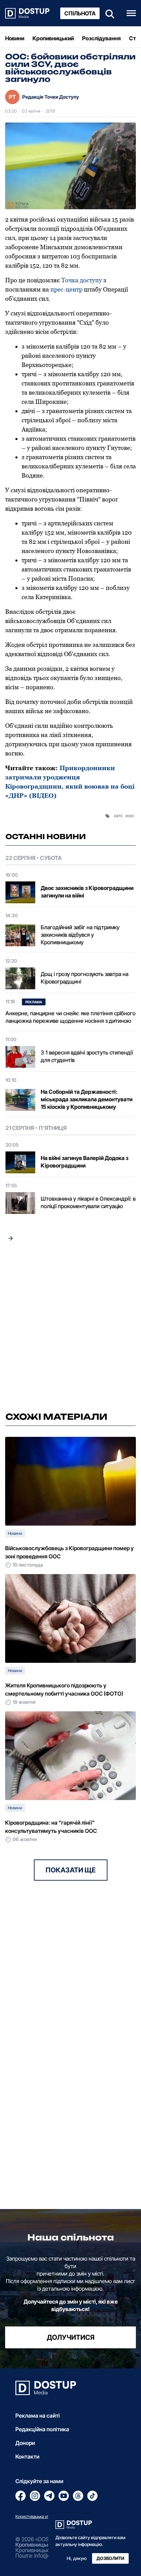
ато (119, 816)
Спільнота (80, 13)
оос (131, 816)
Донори (25, 2443)
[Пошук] (108, 13)
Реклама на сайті (38, 2416)
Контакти (27, 2457)
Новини (15, 38)
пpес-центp (66, 289)
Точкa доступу (82, 280)
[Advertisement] (70, 1329)
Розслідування (101, 38)
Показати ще (71, 1870)
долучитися (71, 2337)
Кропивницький (53, 38)
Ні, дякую (77, 2558)
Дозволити (110, 2558)
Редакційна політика (42, 2429)
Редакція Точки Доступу (51, 97)
